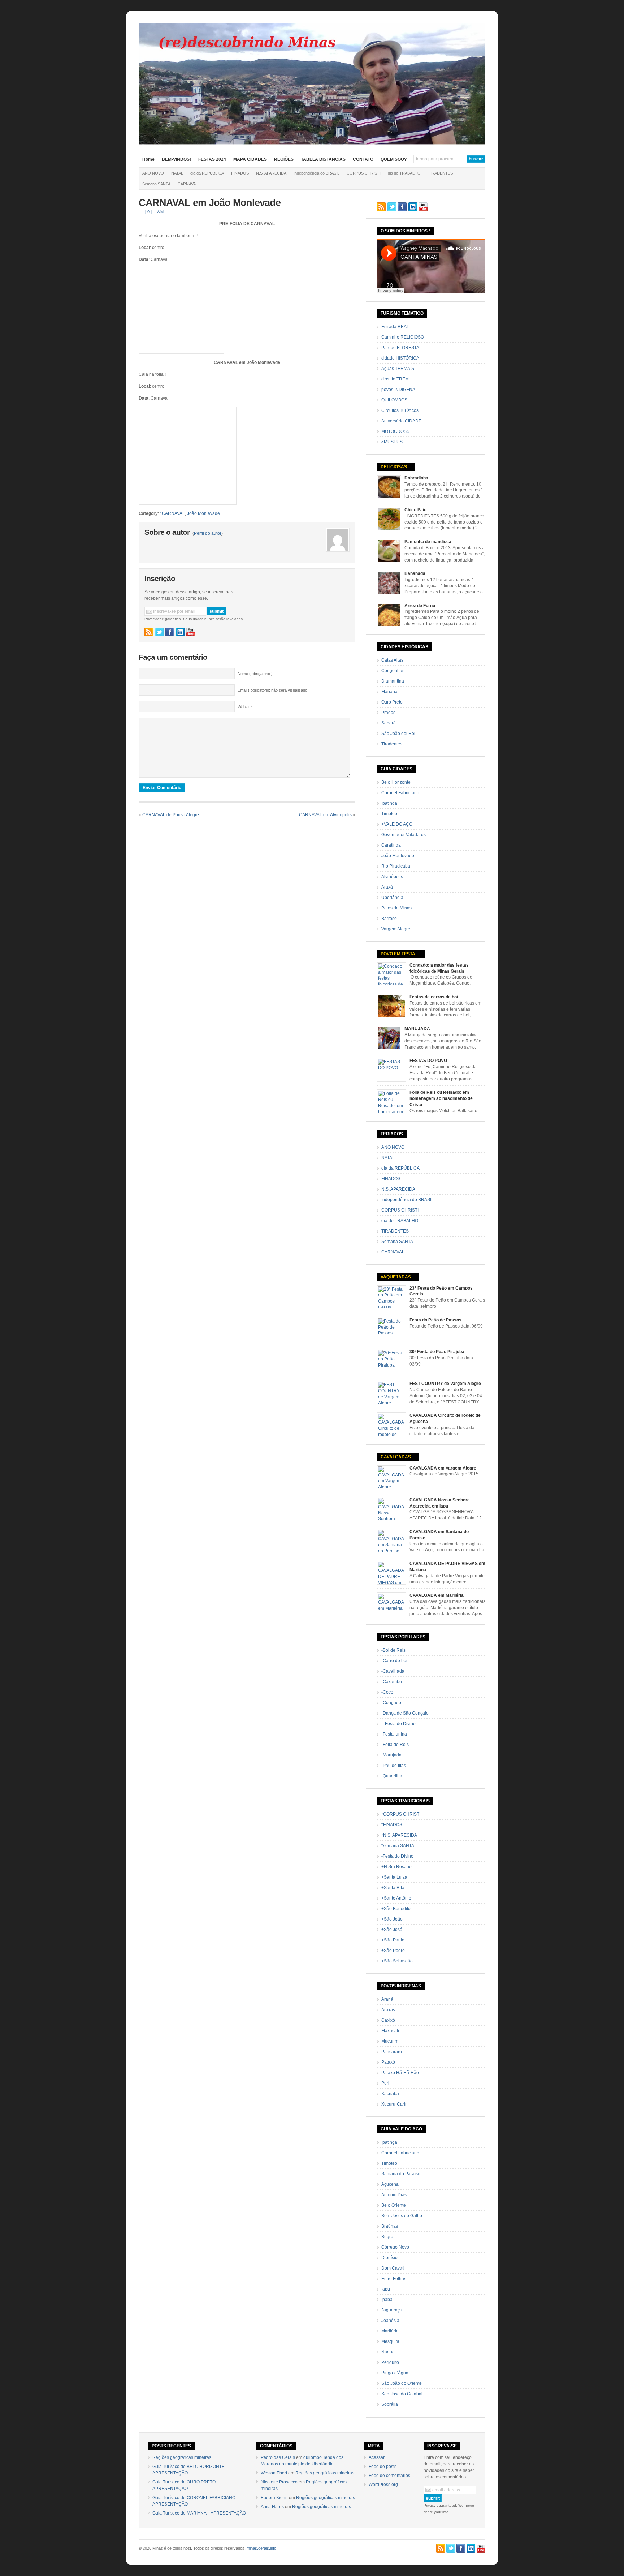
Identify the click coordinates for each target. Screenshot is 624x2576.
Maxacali (390, 2031)
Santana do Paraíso (401, 2174)
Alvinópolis (392, 877)
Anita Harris (272, 2507)
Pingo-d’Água (395, 2373)
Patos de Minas (396, 908)
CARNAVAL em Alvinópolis (325, 815)
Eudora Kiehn (274, 2498)
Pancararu (392, 2052)
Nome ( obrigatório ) (255, 674)
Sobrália (390, 2404)
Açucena (390, 2184)
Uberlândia (392, 898)
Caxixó (388, 2020)
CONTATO (363, 159)
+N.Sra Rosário (396, 1867)
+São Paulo (393, 1940)
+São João (392, 1919)
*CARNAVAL (172, 513)
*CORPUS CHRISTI (401, 1814)
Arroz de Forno (420, 606)
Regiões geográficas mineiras (182, 2457)
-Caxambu (392, 1682)
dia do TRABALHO (404, 173)
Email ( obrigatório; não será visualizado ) (274, 690)
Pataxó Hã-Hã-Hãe (400, 2073)
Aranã (387, 1999)
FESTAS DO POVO (428, 1061)
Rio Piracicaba (396, 866)
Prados (388, 713)
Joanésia (390, 2321)
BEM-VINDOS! (176, 159)
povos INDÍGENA (398, 390)
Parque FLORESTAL (402, 348)
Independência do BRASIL (317, 173)
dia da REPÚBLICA (207, 173)
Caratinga (391, 845)
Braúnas (390, 2226)
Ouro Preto (392, 702)
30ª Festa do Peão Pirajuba (437, 1352)
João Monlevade (203, 513)
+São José (392, 1930)
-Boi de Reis (393, 1650)
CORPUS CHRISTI (364, 173)
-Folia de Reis (395, 1745)
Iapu (386, 2289)
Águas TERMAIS (398, 369)
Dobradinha (416, 478)
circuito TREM (395, 379)
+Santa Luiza (394, 1877)
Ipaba (387, 2300)
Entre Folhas (394, 2279)
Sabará (389, 723)
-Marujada (391, 1755)
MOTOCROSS (395, 431)
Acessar (377, 2457)
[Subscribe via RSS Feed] (149, 632)
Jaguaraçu (392, 2310)
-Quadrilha (392, 1776)
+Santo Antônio (396, 1898)
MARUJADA (417, 1029)
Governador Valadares (404, 835)
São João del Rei (398, 734)
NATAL (177, 173)
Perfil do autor (208, 533)
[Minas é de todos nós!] (312, 143)
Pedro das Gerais (278, 2457)
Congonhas (393, 671)
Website (245, 707)
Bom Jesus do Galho (402, 2216)
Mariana (389, 692)
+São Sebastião (397, 1961)
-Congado (391, 1703)
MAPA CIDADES (250, 159)
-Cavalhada (393, 1671)
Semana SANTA (156, 184)
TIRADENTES (440, 173)
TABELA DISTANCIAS (323, 159)
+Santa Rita (393, 1888)
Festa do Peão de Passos (435, 1320)
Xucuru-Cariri (395, 2104)
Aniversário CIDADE (401, 421)
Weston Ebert (274, 2473)
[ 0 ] (148, 212)
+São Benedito (396, 1909)
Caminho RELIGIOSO (403, 337)
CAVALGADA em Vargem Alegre (443, 1468)
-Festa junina (394, 1734)
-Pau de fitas (394, 1766)
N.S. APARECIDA (271, 173)
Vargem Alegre (396, 929)
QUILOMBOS (394, 400)
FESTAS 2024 (212, 159)
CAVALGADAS (396, 1457)
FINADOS (240, 173)
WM (160, 212)
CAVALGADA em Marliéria (437, 1595)
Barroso (389, 919)
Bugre (387, 2237)
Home (148, 159)
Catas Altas (392, 660)
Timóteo (389, 814)
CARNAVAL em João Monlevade (210, 203)
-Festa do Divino (397, 1856)
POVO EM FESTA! (399, 954)
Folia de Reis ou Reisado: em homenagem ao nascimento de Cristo (441, 1098)
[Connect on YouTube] (191, 632)
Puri (385, 2083)
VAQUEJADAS (396, 1277)
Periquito (390, 2362)
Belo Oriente (394, 2205)
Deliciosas (394, 467)
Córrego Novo (395, 2247)
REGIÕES (284, 159)
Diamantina (393, 681)
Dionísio (389, 2258)
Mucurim (390, 2041)
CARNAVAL (188, 184)
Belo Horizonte (396, 782)
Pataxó (388, 2062)
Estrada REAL (395, 327)
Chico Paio (415, 510)
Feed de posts (383, 2467)
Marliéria (390, 2331)
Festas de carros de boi (434, 997)
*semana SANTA (398, 1846)
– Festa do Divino (398, 1724)
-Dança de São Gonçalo (405, 1713)
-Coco (387, 1692)
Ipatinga (389, 803)
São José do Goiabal (402, 2394)
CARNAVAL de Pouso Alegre (171, 815)
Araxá (387, 887)
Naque (388, 2352)
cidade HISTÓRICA (400, 358)
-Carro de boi (394, 1661)
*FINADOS (392, 1825)
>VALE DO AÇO (397, 824)
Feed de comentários (389, 2476)
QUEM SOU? (394, 159)
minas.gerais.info (261, 2548)
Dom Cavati (393, 2268)
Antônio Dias (394, 2195)
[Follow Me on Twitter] (159, 632)
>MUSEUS (392, 442)
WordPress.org (383, 2485)
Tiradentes (392, 744)
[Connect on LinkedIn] (180, 632)
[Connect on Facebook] (170, 632)
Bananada (415, 573)
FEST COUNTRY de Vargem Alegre (445, 1384)
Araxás (388, 2010)
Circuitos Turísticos (400, 410)
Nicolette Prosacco (279, 2482)
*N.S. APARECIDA (399, 1835)
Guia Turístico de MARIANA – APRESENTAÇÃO (199, 2513)
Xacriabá (390, 2094)
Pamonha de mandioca (428, 542)
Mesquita (390, 2341)
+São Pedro (393, 1951)
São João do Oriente (402, 2383)
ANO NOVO (153, 173)
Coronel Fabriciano (400, 793)
